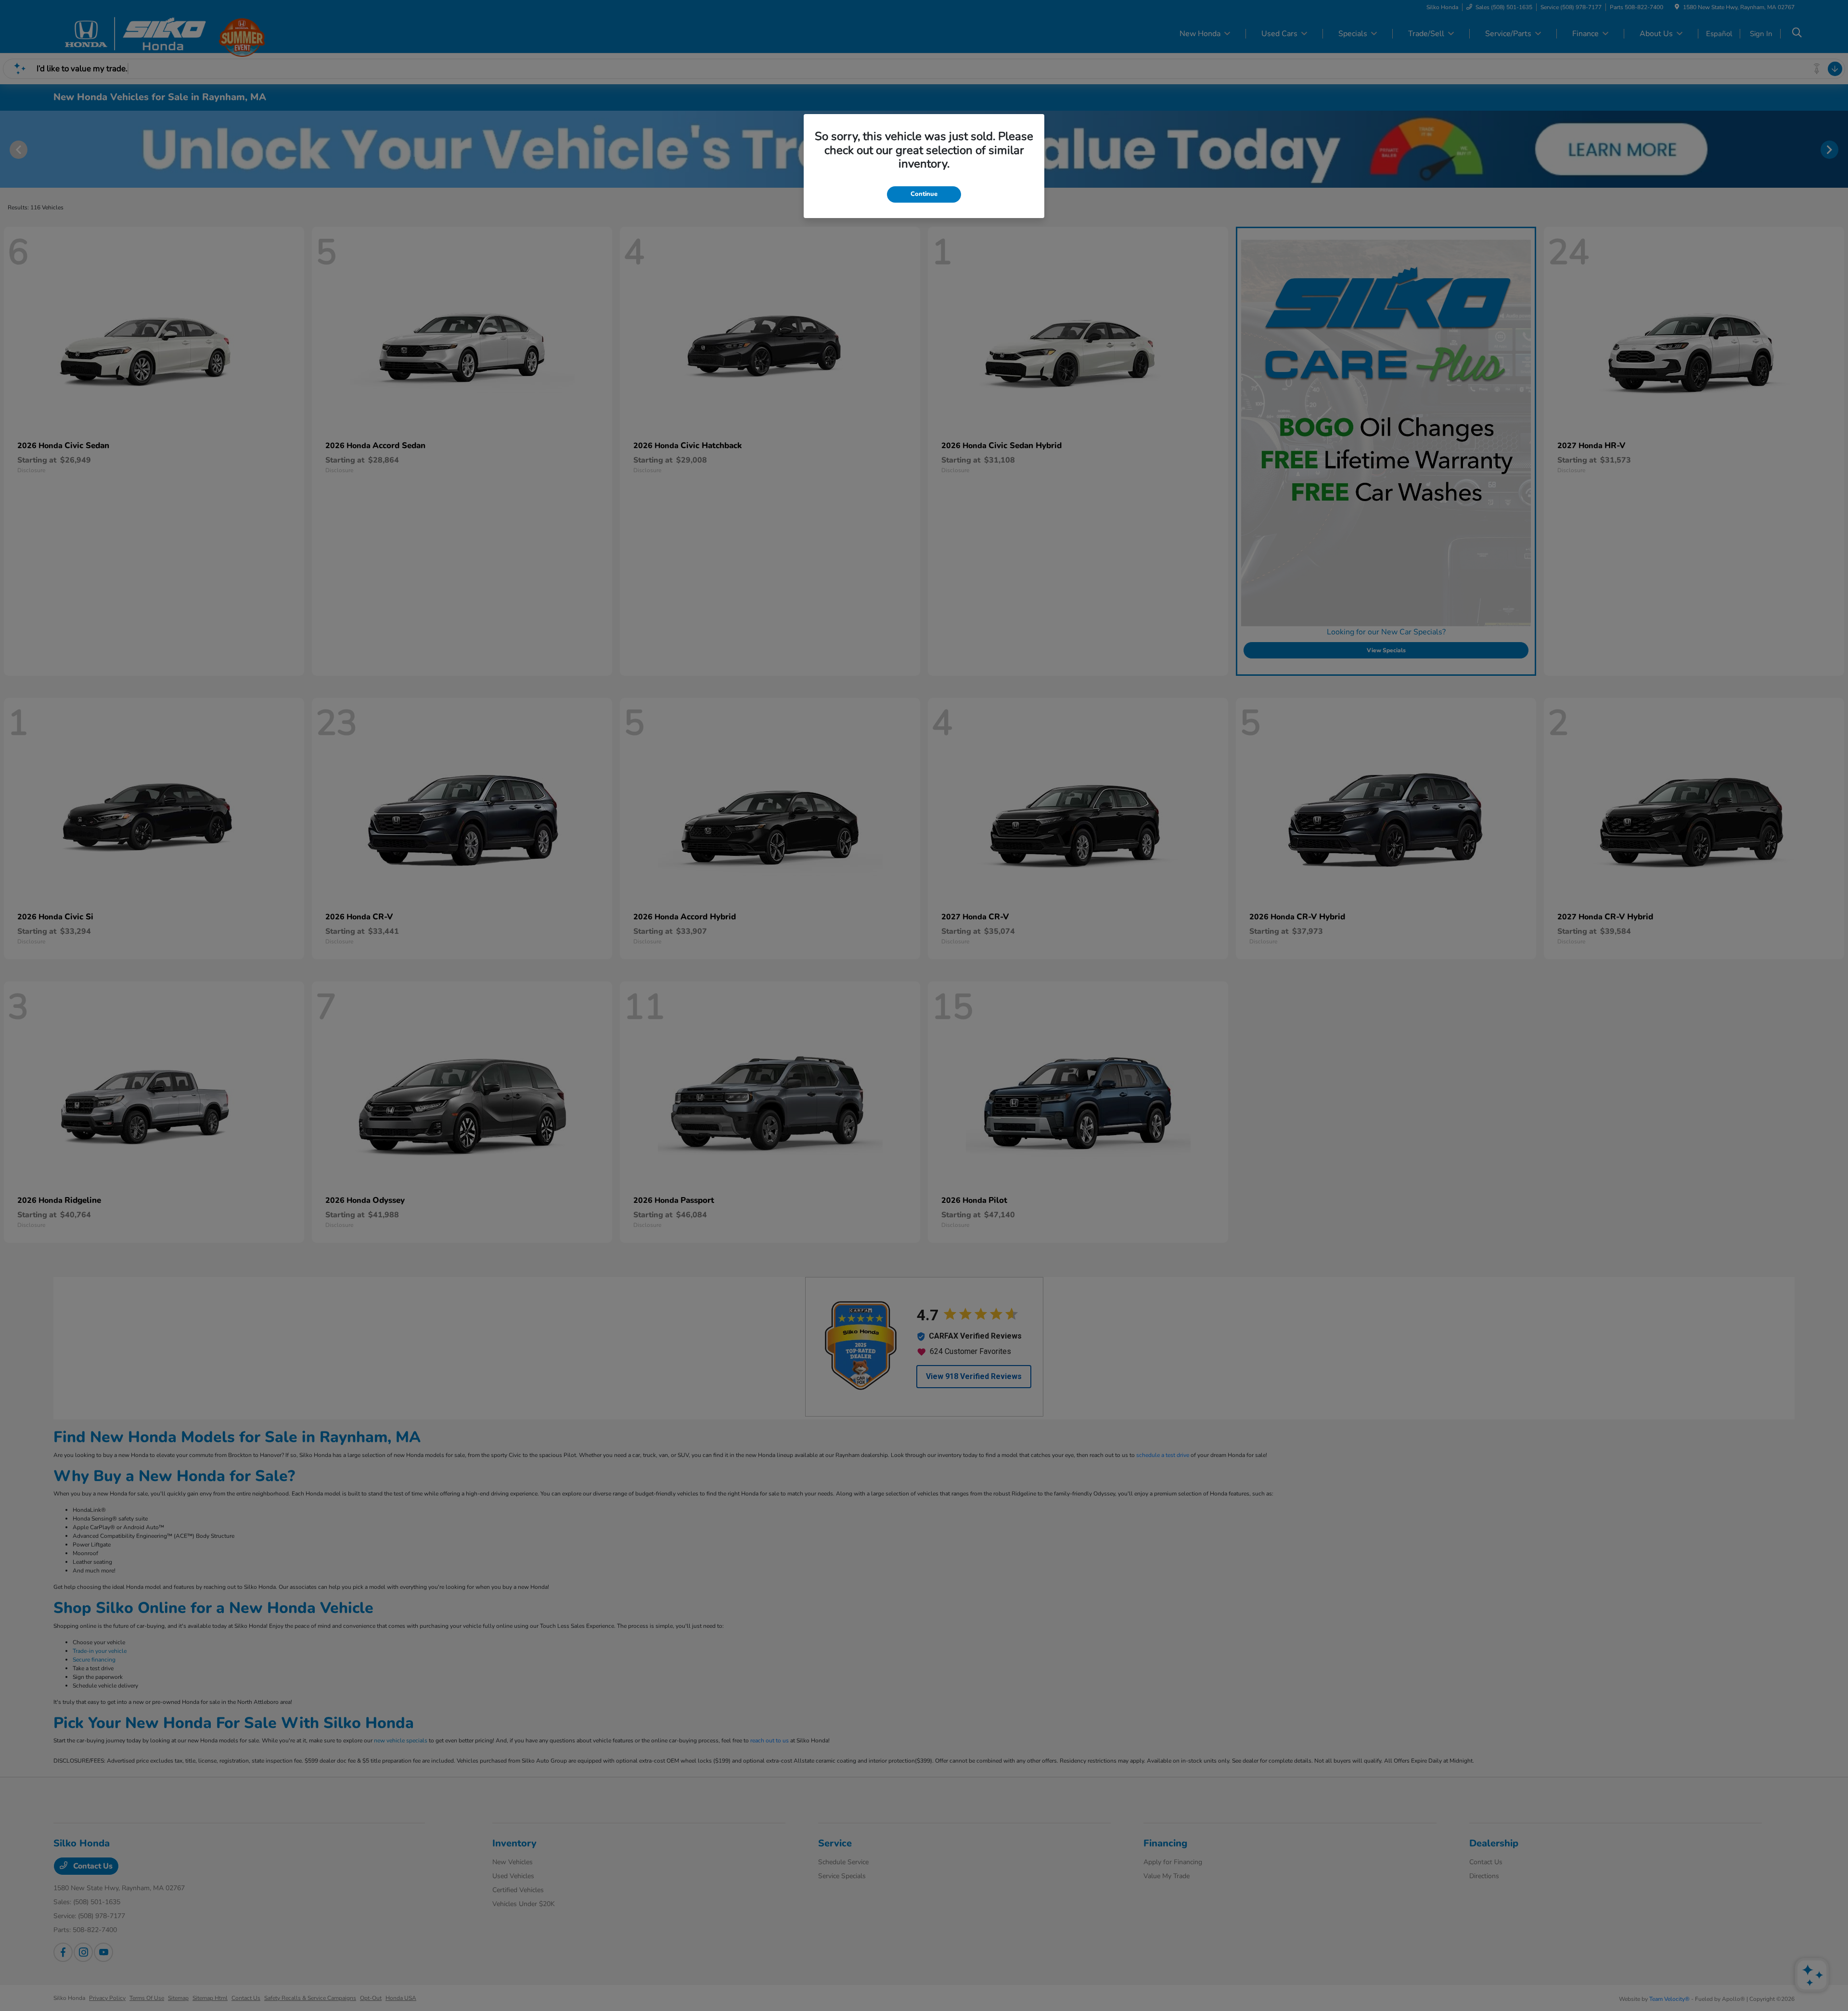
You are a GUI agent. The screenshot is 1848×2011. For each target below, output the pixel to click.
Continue (924, 194)
